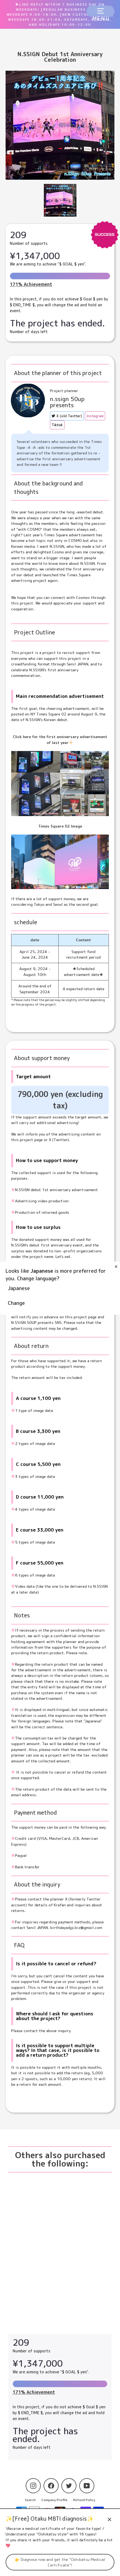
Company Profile (54, 2500)
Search (30, 2500)
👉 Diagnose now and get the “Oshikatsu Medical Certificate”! (60, 2562)
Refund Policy (84, 2500)
